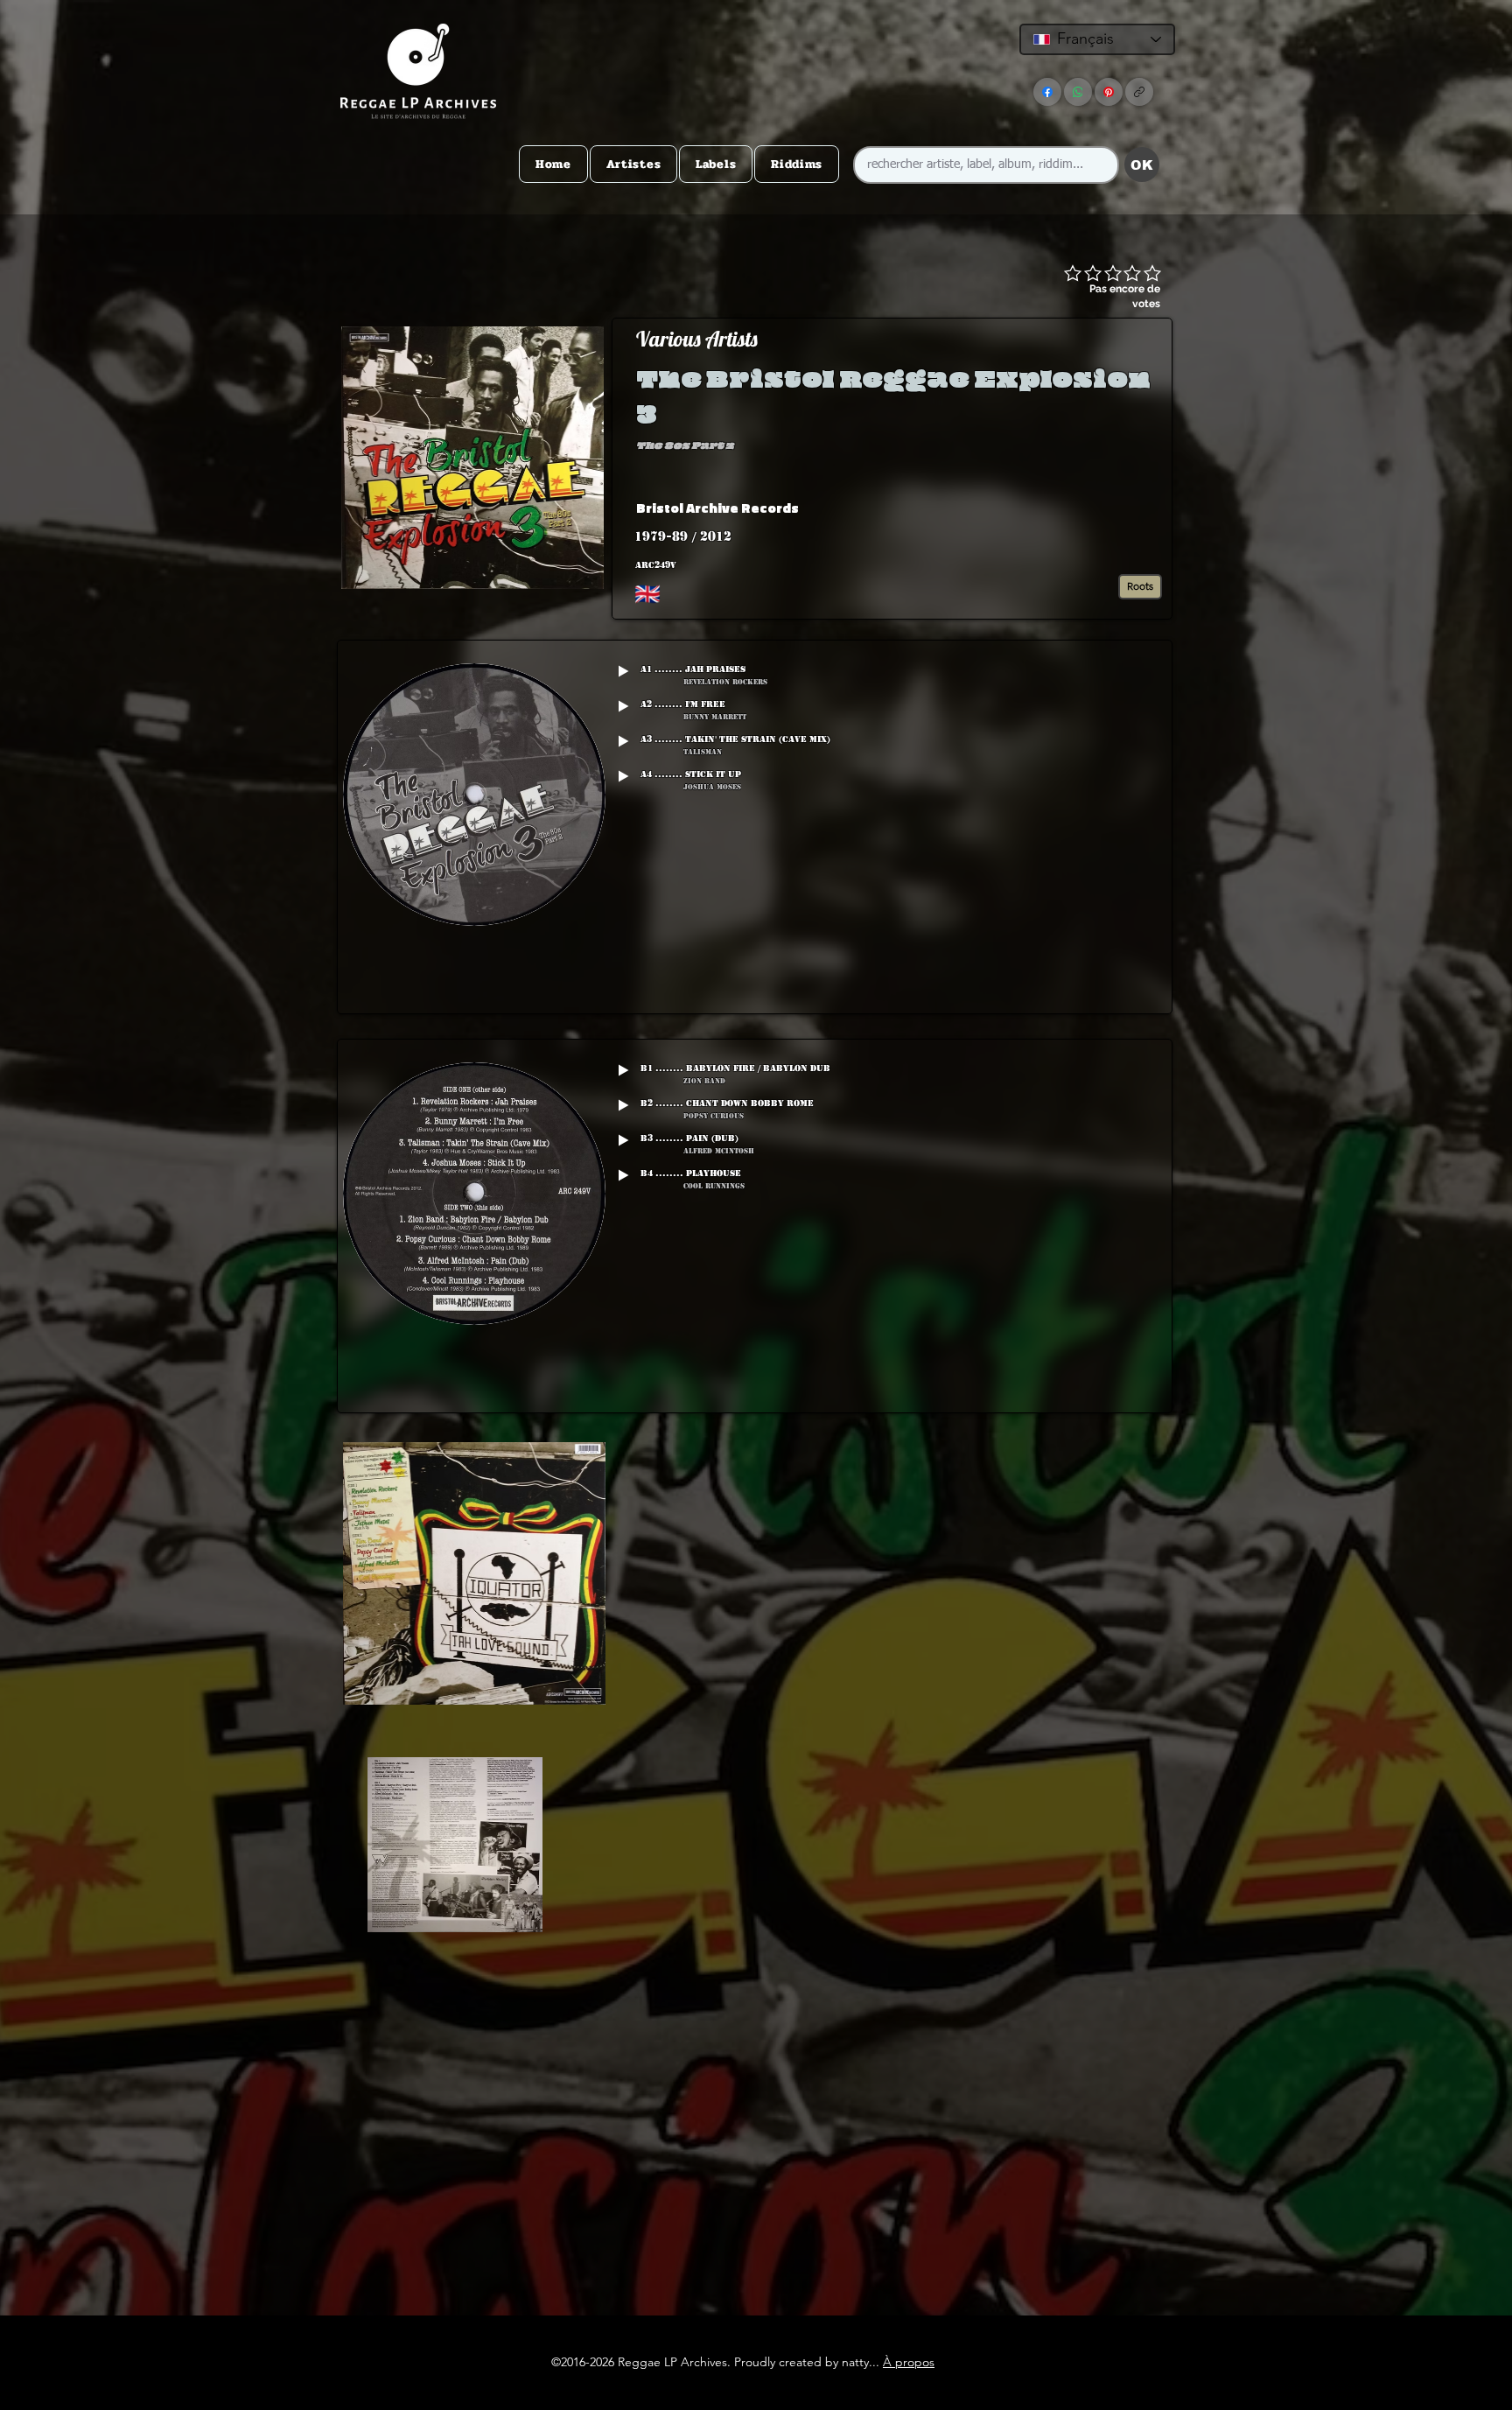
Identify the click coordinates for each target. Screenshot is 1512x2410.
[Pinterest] (1109, 92)
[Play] (623, 671)
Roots (1140, 586)
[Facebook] (1047, 92)
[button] (1031, 508)
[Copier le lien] (1139, 92)
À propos (909, 2362)
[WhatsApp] (1078, 92)
